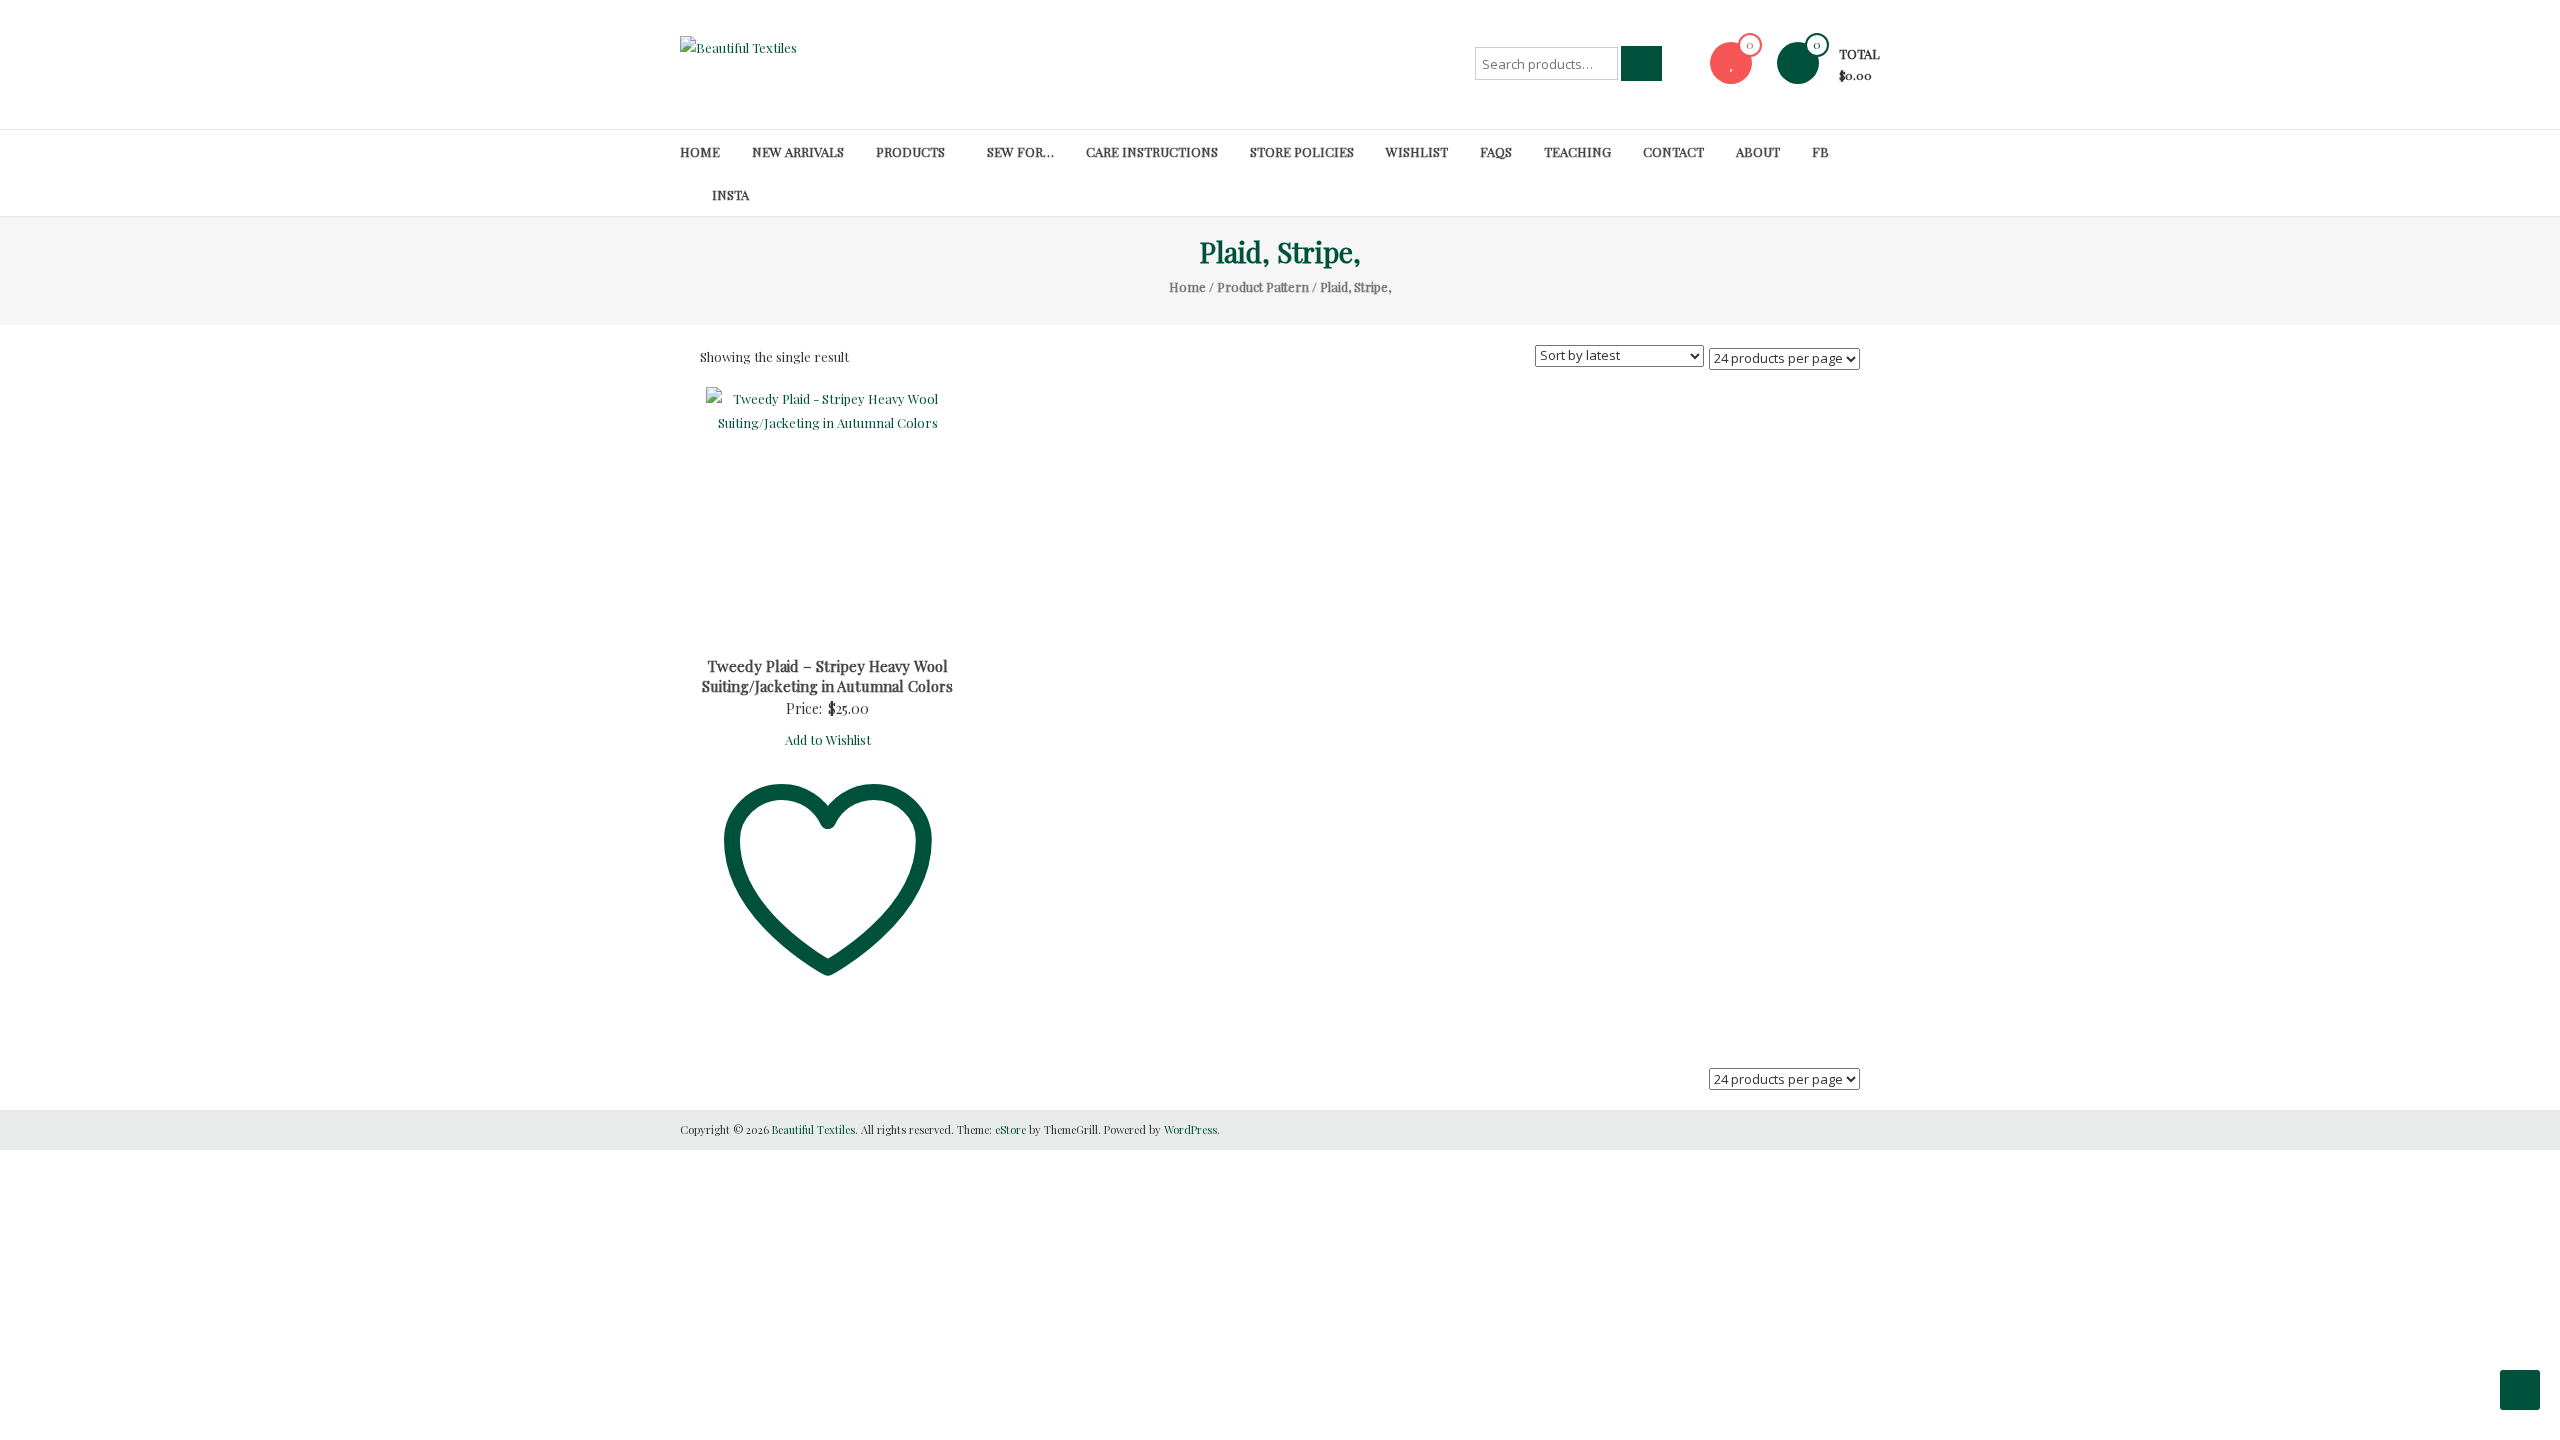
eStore (1010, 1129)
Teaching (1577, 151)
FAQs (1496, 151)
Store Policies (1302, 151)
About (1758, 151)
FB (1820, 151)
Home (700, 151)
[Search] (1641, 63)
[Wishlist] (1731, 62)
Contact (1673, 151)
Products (910, 151)
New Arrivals (798, 151)
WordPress (1190, 1129)
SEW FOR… (1020, 151)
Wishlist (1417, 151)
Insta (730, 194)
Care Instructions (1152, 151)
